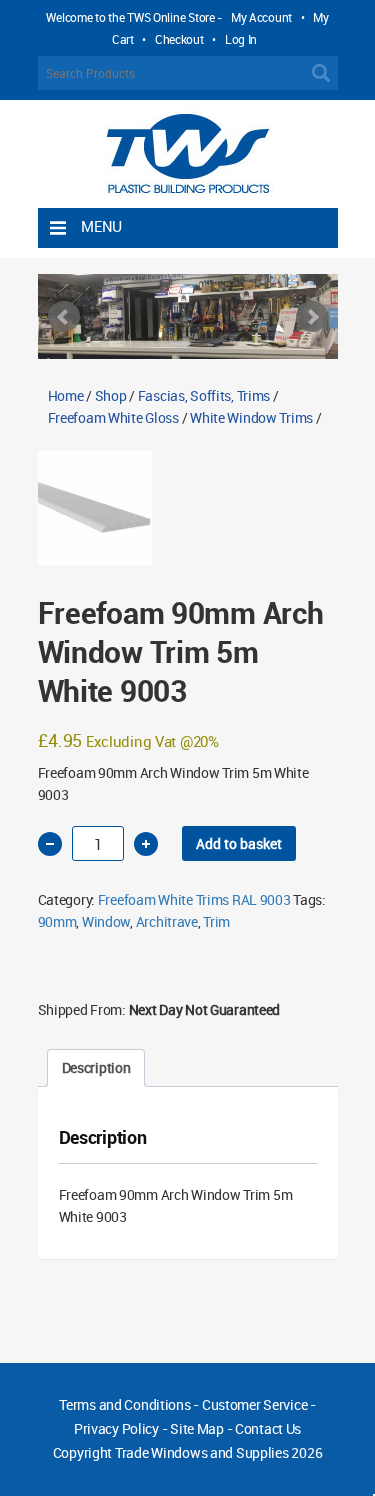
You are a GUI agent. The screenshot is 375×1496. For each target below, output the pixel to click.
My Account (261, 17)
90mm (57, 921)
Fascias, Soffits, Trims (204, 395)
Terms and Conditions (124, 1404)
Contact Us (268, 1428)
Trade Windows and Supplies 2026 (218, 1452)
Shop (111, 395)
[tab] (96, 1068)
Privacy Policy (116, 1428)
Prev (64, 317)
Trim (216, 921)
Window (106, 921)
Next (312, 317)
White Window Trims (251, 417)
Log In (241, 39)
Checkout (179, 39)
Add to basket (239, 843)
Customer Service (255, 1404)
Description (96, 1067)
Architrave (167, 921)
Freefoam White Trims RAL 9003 (194, 899)
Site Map (197, 1428)
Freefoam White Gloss (113, 417)
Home (66, 395)
